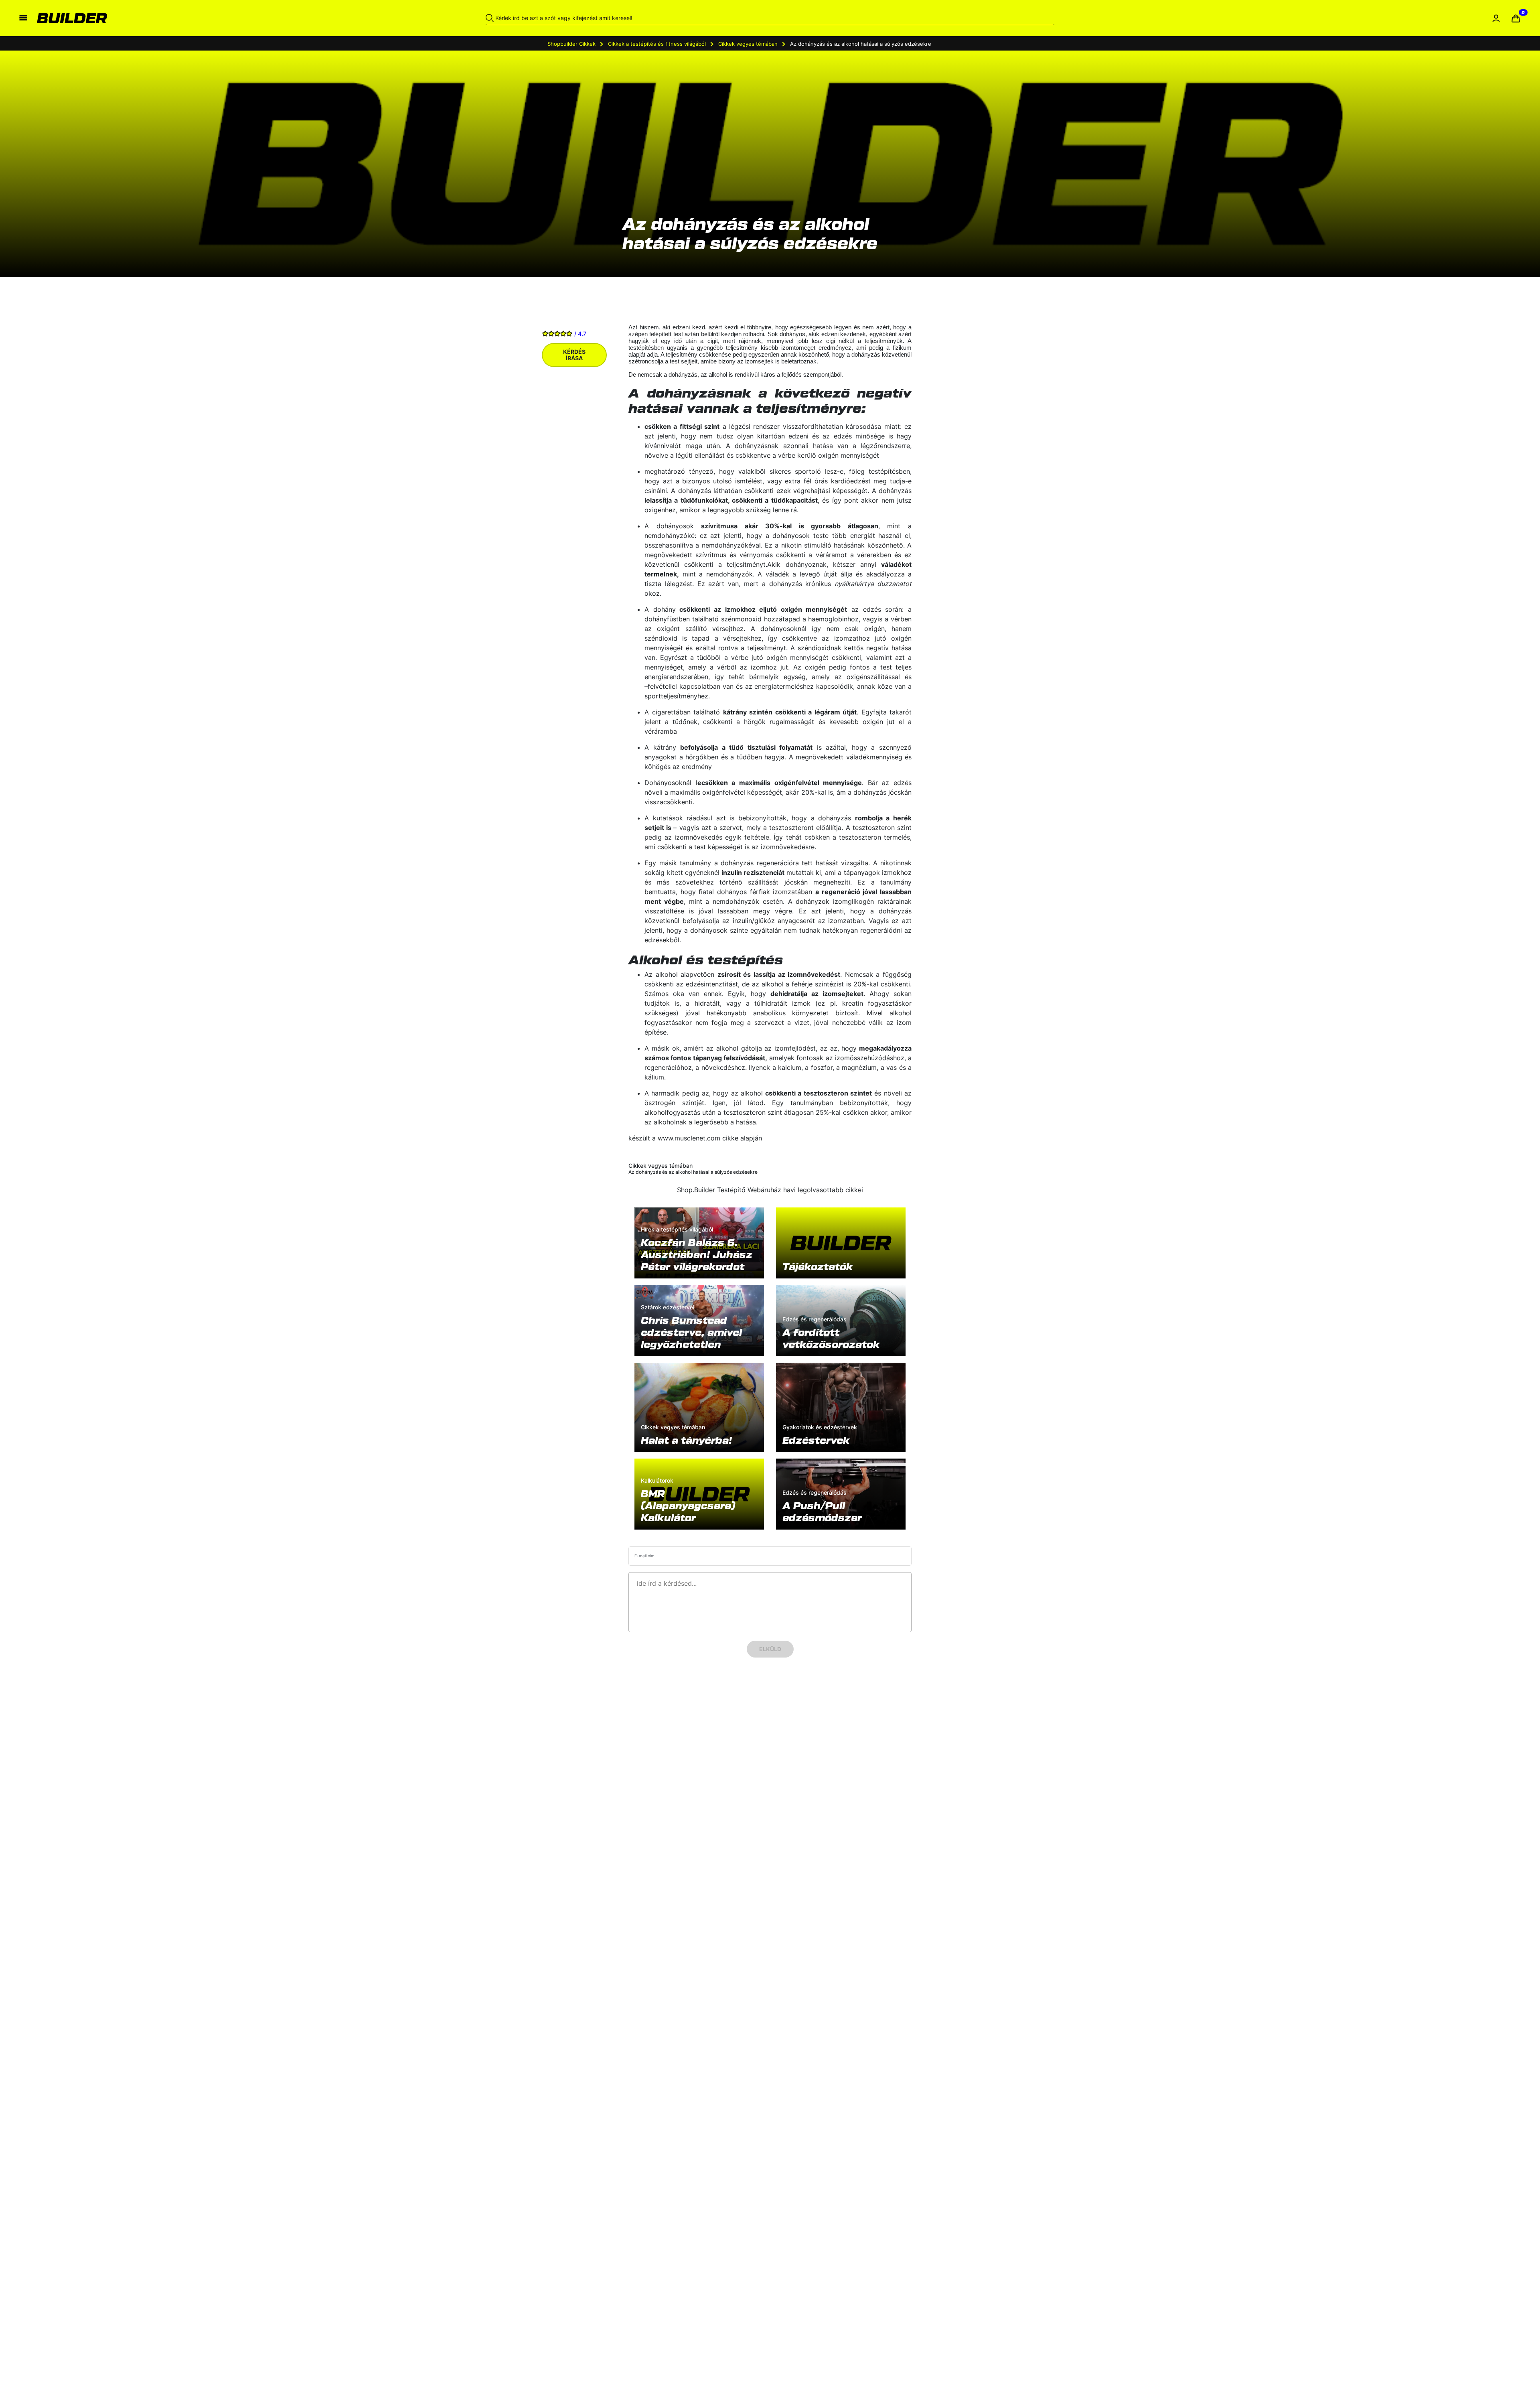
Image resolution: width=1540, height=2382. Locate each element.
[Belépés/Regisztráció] (1496, 18)
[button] (1516, 18)
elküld (770, 1649)
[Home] (208, 18)
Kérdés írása (574, 355)
